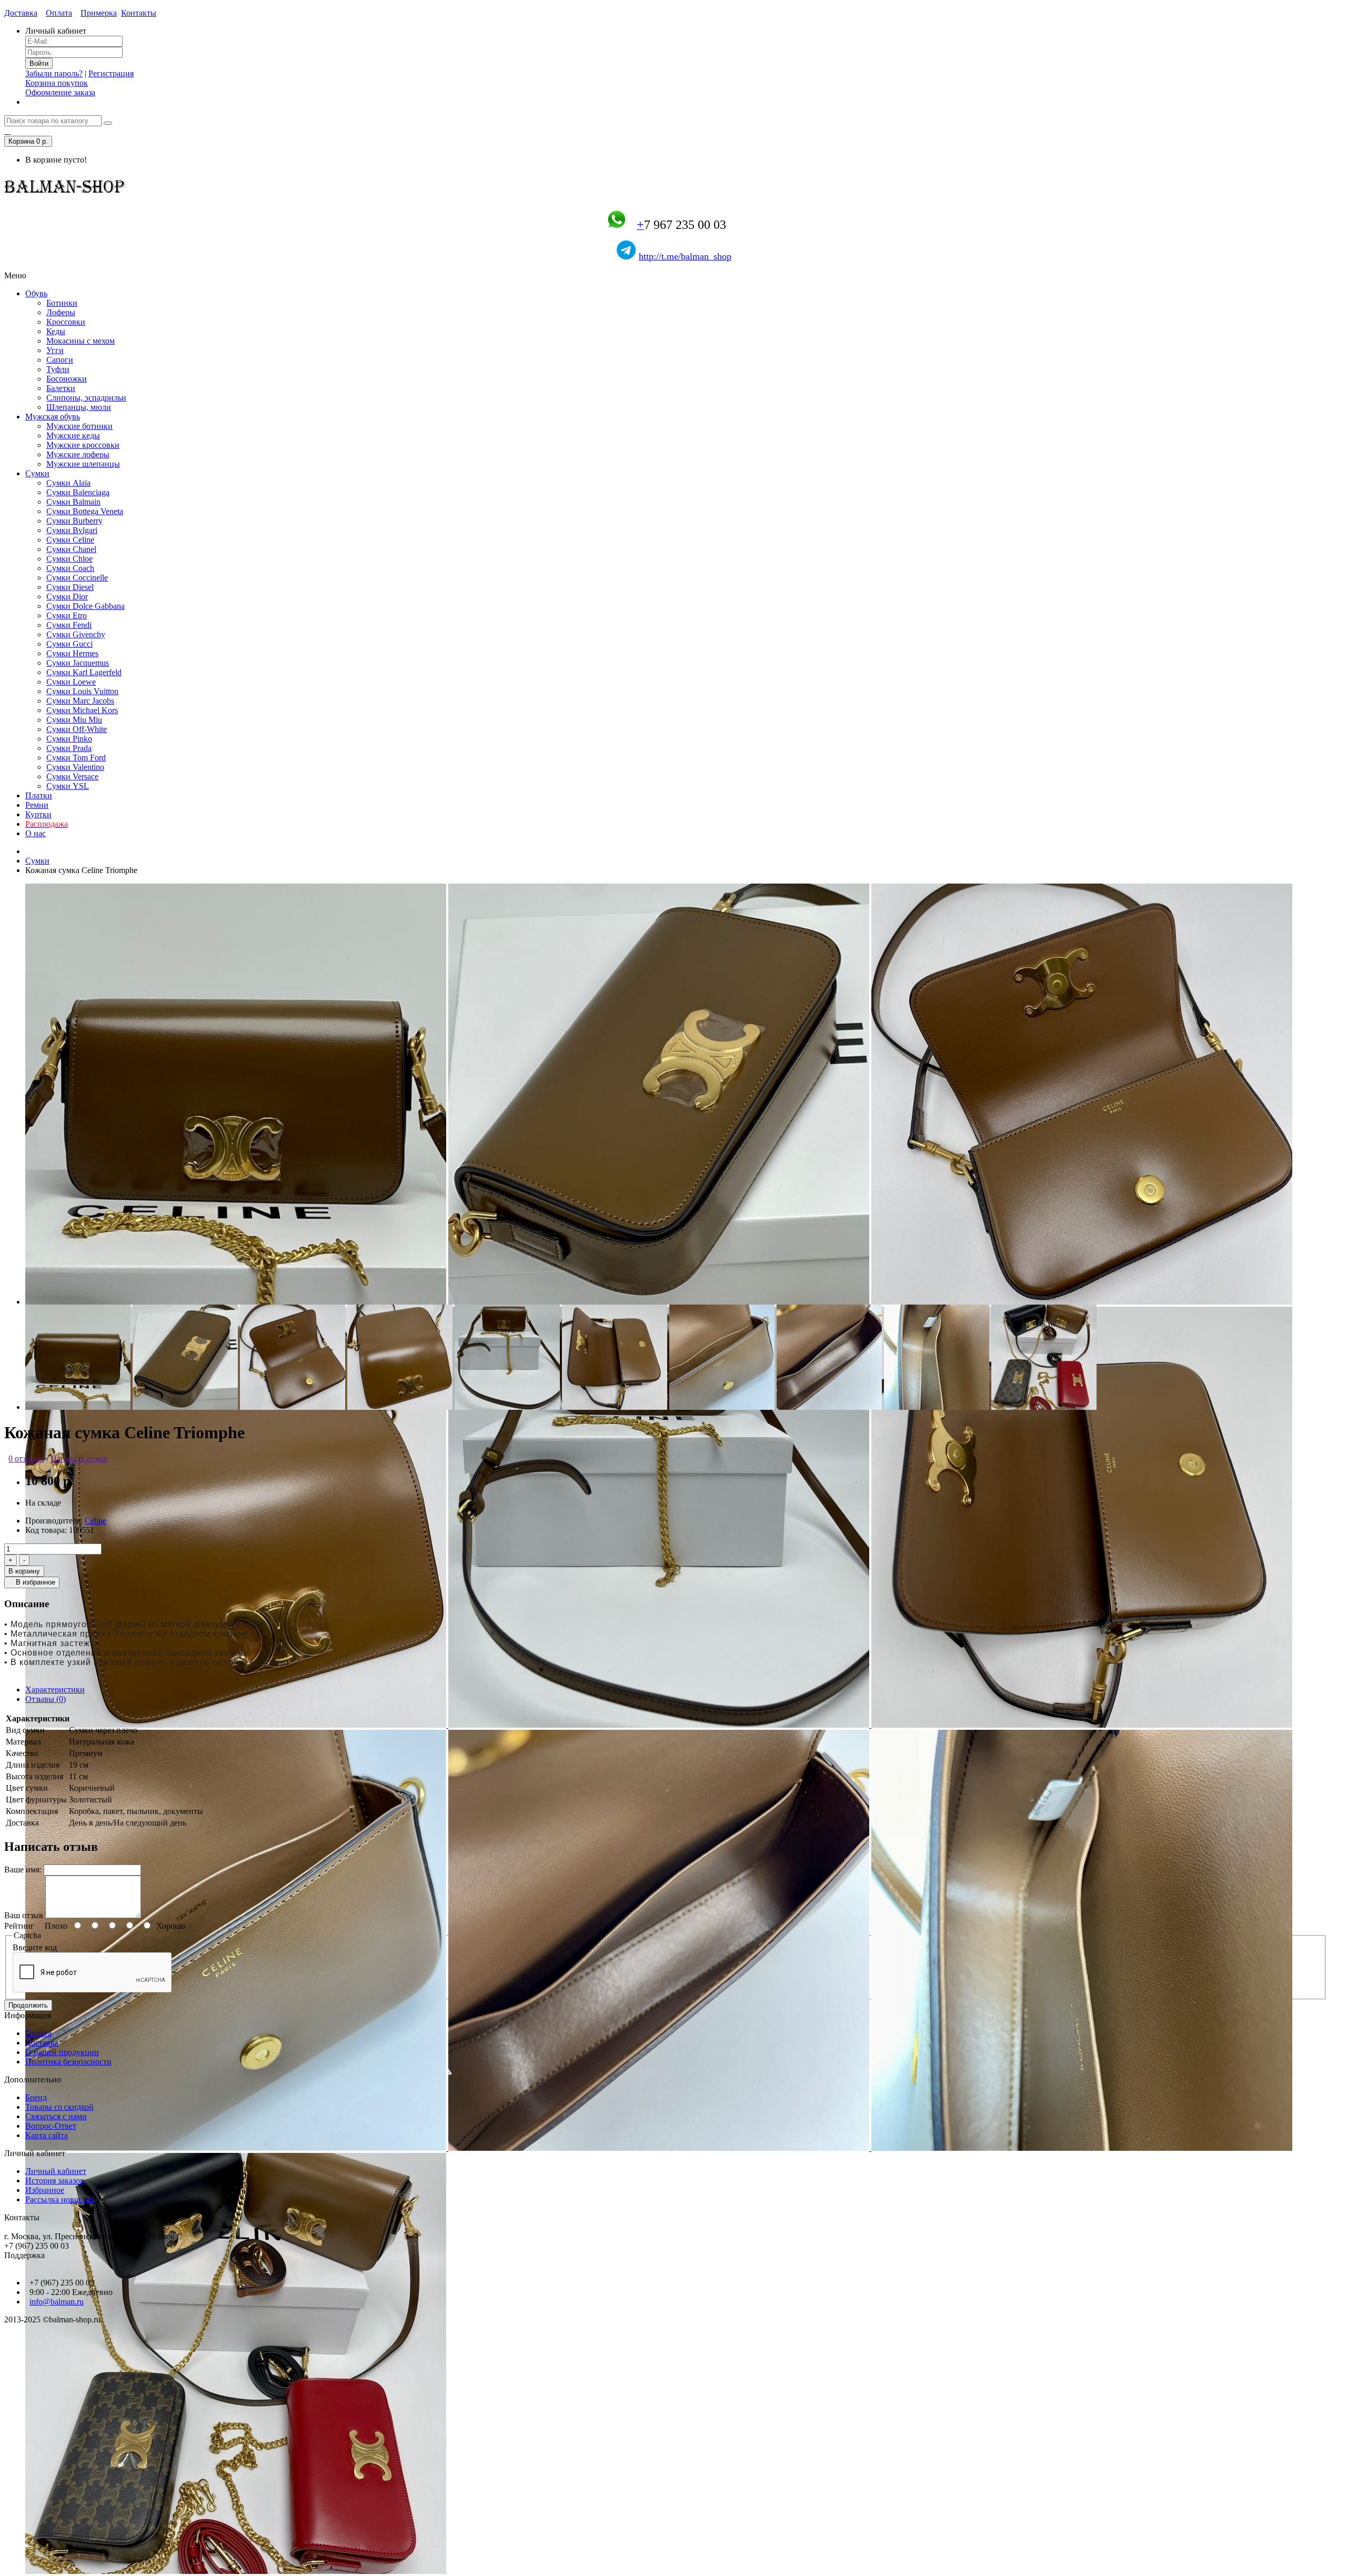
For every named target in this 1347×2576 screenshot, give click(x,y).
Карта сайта (47, 2135)
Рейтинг (19, 1926)
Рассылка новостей (60, 2199)
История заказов (55, 2181)
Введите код (35, 1947)
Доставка (21, 13)
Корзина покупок (57, 83)
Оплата (59, 13)
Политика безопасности (68, 2062)
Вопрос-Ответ (51, 2126)
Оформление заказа (60, 92)
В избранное (34, 1582)
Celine (96, 1521)
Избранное (45, 2190)
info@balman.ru (57, 2302)
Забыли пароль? (54, 73)
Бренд (36, 2097)
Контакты (139, 13)
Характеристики (55, 1690)
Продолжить (28, 2005)
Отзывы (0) (46, 1699)
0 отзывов (26, 1459)
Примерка (99, 13)
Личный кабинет (56, 2171)
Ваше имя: (23, 1870)
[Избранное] (7, 131)
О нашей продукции (62, 2052)
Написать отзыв (79, 1459)
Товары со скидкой (59, 2107)
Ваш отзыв (24, 1915)
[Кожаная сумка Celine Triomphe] (237, 1302)
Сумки (37, 861)
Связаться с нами (56, 2116)
